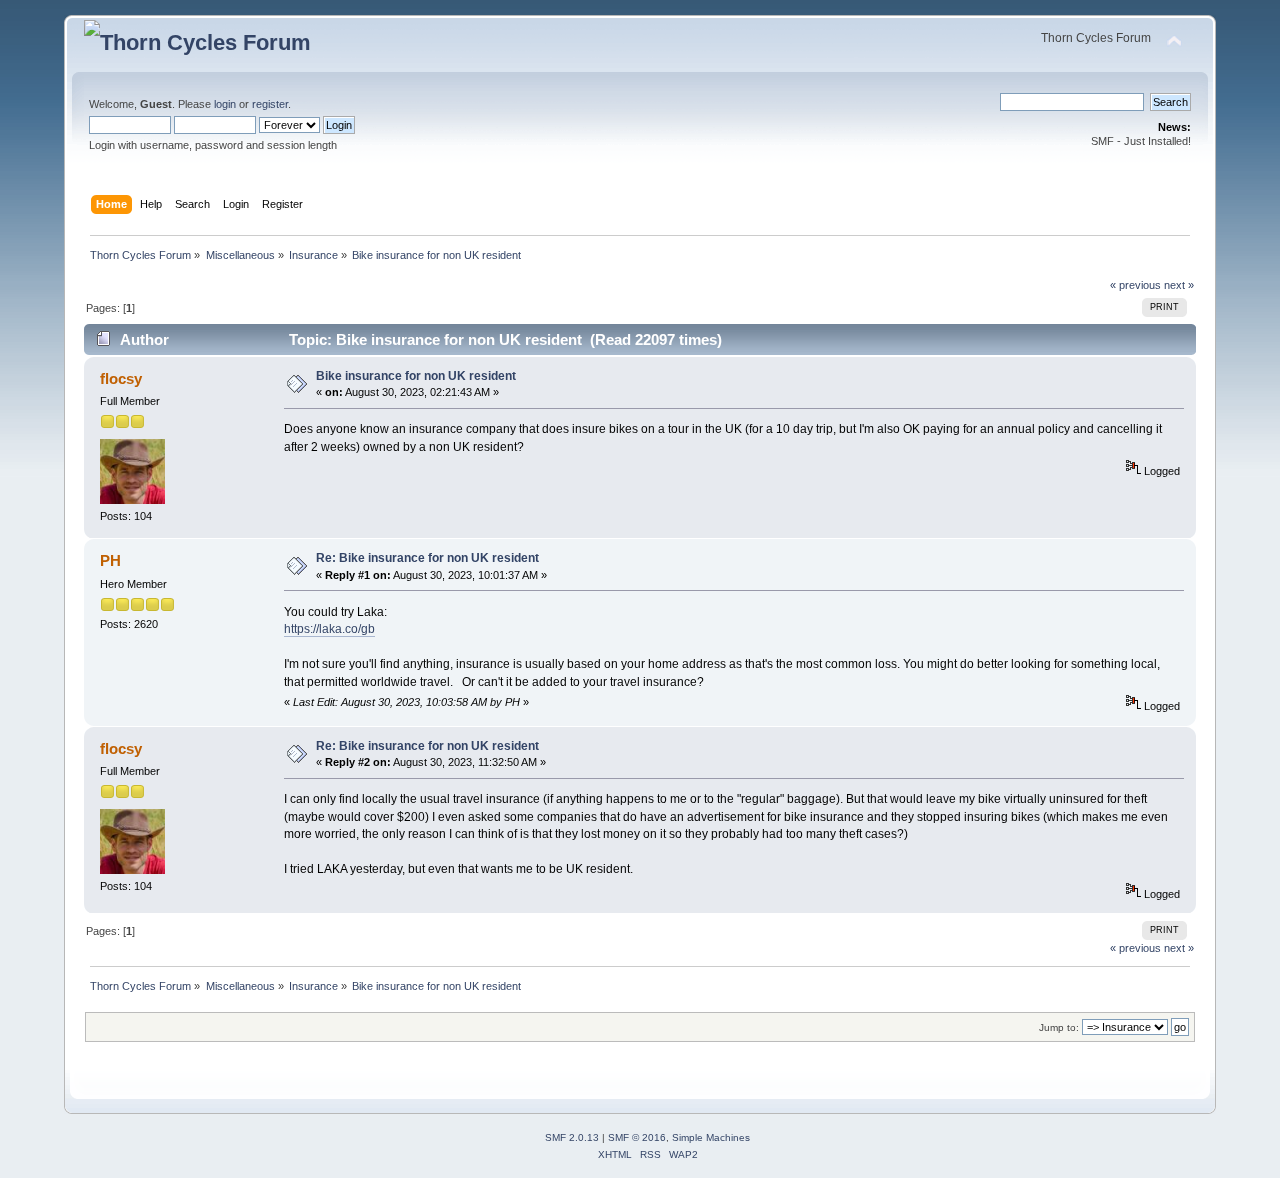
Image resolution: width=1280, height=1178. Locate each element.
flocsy (121, 378)
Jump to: (1059, 1027)
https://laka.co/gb (329, 629)
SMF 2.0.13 (572, 1137)
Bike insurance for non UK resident (416, 376)
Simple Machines (711, 1137)
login (225, 104)
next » (1179, 285)
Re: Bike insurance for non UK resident (427, 558)
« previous (1135, 285)
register (270, 104)
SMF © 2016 (637, 1137)
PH (110, 560)
